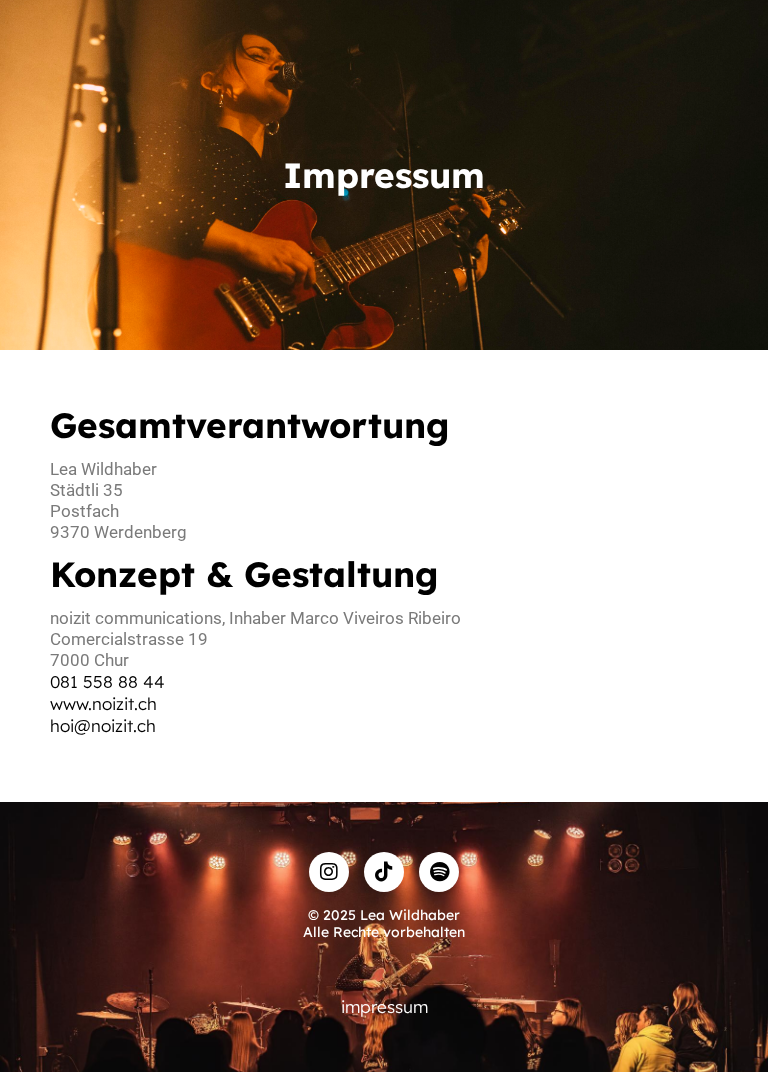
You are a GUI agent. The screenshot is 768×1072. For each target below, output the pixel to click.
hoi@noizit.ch (103, 725)
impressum (384, 1006)
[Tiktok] (384, 872)
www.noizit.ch (103, 703)
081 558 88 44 (107, 681)
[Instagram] (329, 872)
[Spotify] (439, 872)
